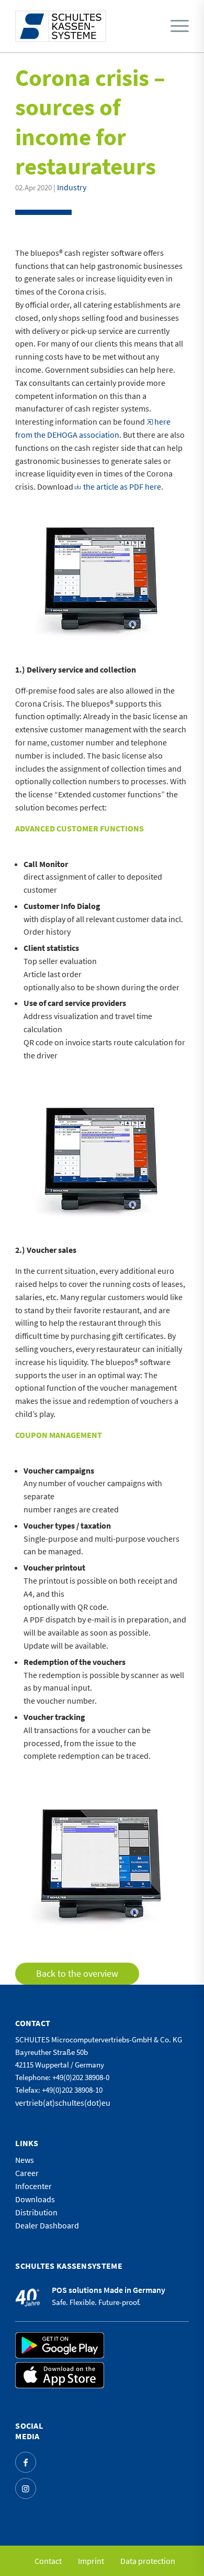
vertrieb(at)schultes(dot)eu (63, 2103)
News (25, 2160)
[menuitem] (177, 26)
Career (27, 2173)
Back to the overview (77, 1973)
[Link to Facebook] (26, 2462)
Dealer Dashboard (47, 2225)
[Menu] (180, 26)
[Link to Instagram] (26, 2488)
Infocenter (33, 2186)
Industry (72, 187)
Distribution (36, 2212)
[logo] (61, 26)
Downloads (35, 2199)
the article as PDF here (122, 486)
